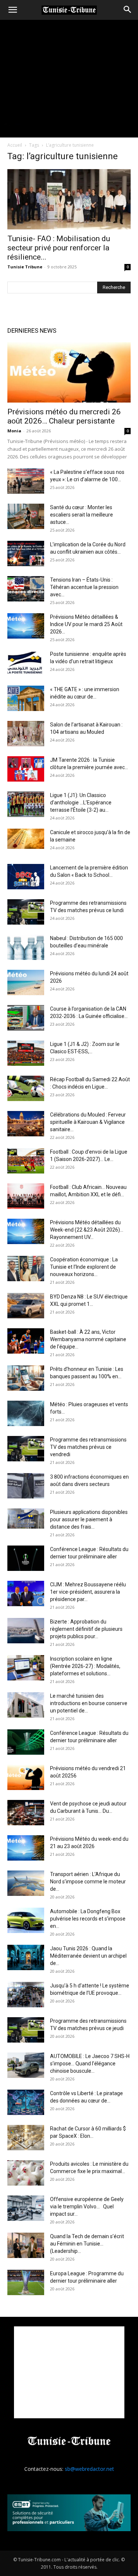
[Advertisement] (69, 2372)
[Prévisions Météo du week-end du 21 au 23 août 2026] (26, 1848)
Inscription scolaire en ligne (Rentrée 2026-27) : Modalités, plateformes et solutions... (85, 1666)
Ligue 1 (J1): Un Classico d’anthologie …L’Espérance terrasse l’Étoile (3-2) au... (81, 803)
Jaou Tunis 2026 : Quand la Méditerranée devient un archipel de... (88, 1956)
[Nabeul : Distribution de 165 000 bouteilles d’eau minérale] (26, 947)
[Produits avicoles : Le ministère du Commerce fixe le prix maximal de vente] (26, 2173)
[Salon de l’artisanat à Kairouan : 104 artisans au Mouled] (26, 734)
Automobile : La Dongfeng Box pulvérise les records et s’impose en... (88, 1919)
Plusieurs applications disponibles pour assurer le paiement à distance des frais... (89, 1519)
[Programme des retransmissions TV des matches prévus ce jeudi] (26, 2030)
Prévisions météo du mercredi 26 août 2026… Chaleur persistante (64, 416)
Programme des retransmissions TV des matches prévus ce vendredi (88, 1447)
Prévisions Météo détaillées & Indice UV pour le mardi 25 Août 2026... (86, 624)
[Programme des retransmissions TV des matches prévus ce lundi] (26, 912)
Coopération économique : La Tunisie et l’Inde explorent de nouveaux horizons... (84, 1267)
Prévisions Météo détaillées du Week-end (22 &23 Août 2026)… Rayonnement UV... (87, 1230)
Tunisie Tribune (25, 267)
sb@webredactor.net (89, 2469)
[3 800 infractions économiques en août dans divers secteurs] (26, 1486)
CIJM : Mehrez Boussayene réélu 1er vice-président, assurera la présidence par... (88, 1592)
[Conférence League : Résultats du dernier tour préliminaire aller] (26, 1558)
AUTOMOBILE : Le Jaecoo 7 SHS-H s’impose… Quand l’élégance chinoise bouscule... (90, 2064)
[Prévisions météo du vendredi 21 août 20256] (26, 1777)
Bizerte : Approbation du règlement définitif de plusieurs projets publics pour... (86, 1629)
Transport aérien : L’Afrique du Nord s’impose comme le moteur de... (88, 1882)
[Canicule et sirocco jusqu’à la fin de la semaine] (26, 839)
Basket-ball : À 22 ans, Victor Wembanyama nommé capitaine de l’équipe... (88, 1339)
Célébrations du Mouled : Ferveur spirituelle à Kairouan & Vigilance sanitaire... (88, 1122)
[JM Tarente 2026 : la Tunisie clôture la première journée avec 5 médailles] (26, 769)
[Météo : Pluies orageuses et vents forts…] (26, 1413)
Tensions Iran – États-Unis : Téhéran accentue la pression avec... (84, 587)
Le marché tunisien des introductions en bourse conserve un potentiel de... (89, 1703)
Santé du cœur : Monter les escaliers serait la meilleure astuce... (82, 515)
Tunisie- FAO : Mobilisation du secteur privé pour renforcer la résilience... (59, 248)
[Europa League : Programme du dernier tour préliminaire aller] (26, 2282)
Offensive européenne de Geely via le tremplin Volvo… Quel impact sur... (87, 2207)
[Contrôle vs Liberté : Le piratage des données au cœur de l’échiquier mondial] (26, 2102)
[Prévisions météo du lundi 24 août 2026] (26, 982)
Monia (14, 431)
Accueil (15, 145)
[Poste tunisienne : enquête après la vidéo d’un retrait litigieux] (26, 663)
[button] (13, 10)
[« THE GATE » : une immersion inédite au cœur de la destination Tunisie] (26, 698)
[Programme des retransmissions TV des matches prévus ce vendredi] (26, 1449)
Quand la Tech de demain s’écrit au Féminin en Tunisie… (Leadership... (87, 2244)
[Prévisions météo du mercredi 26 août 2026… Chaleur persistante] (69, 372)
